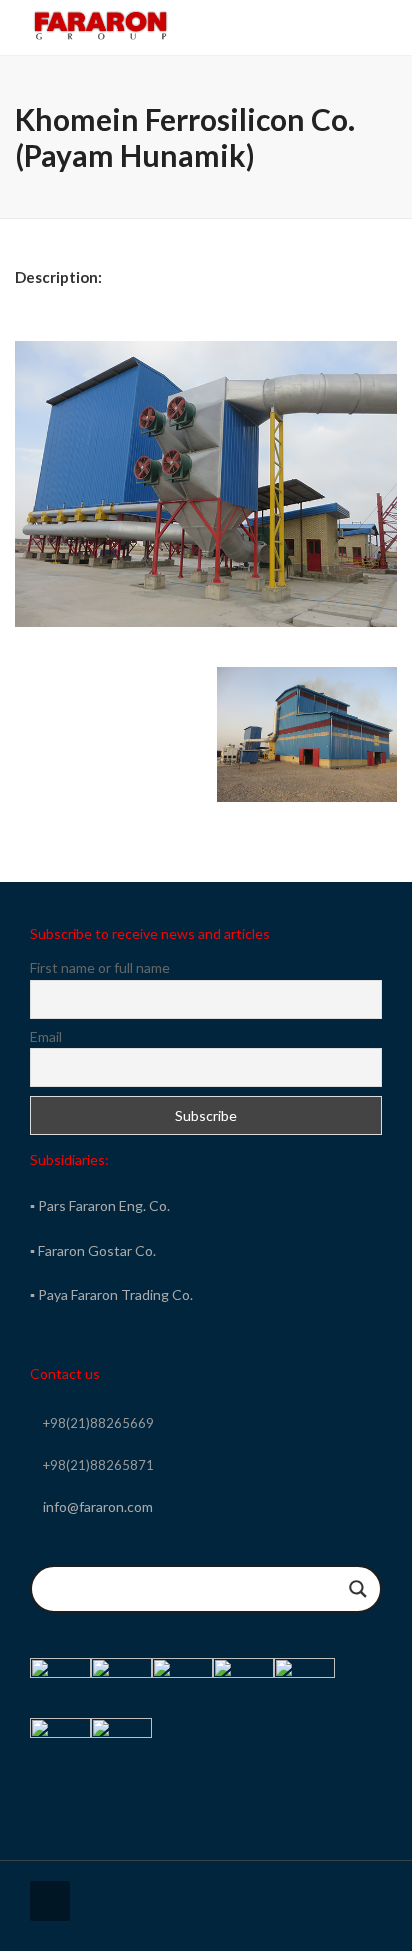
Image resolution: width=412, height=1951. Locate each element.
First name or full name (100, 967)
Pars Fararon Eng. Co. (104, 1205)
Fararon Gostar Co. (97, 1250)
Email (46, 1036)
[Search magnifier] (358, 1589)
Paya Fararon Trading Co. (115, 1294)
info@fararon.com (98, 1506)
